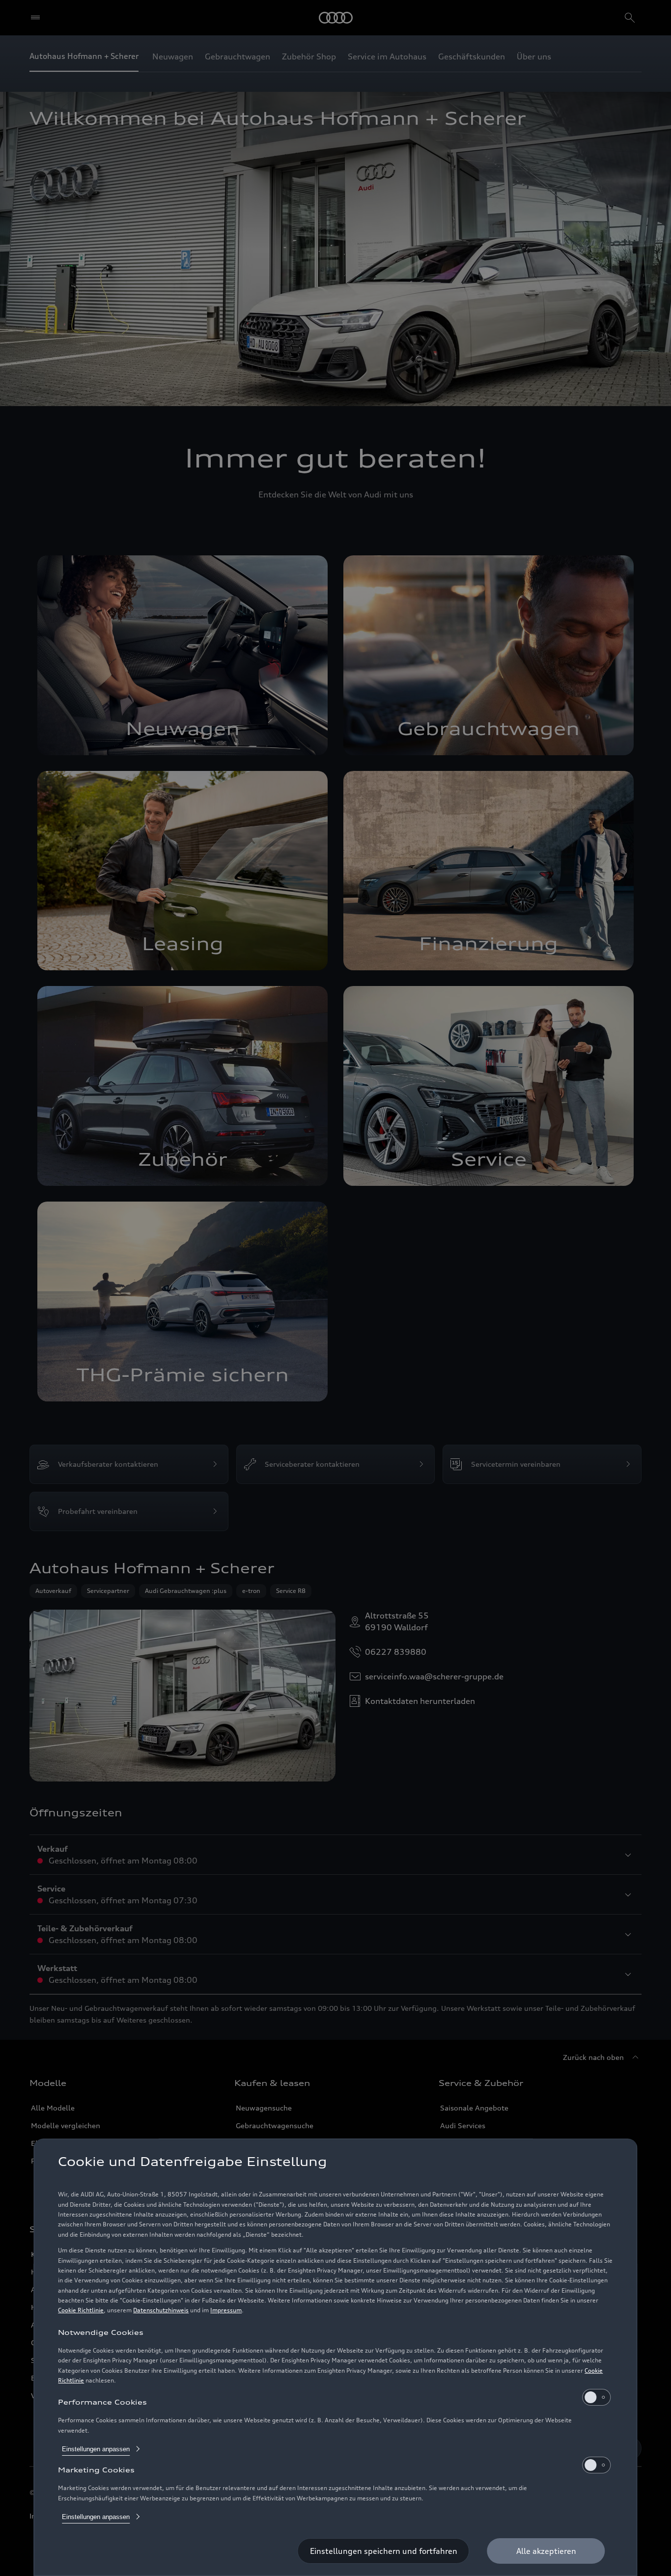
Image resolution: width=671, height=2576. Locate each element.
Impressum (226, 2310)
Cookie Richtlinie (81, 2310)
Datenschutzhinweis (161, 2310)
